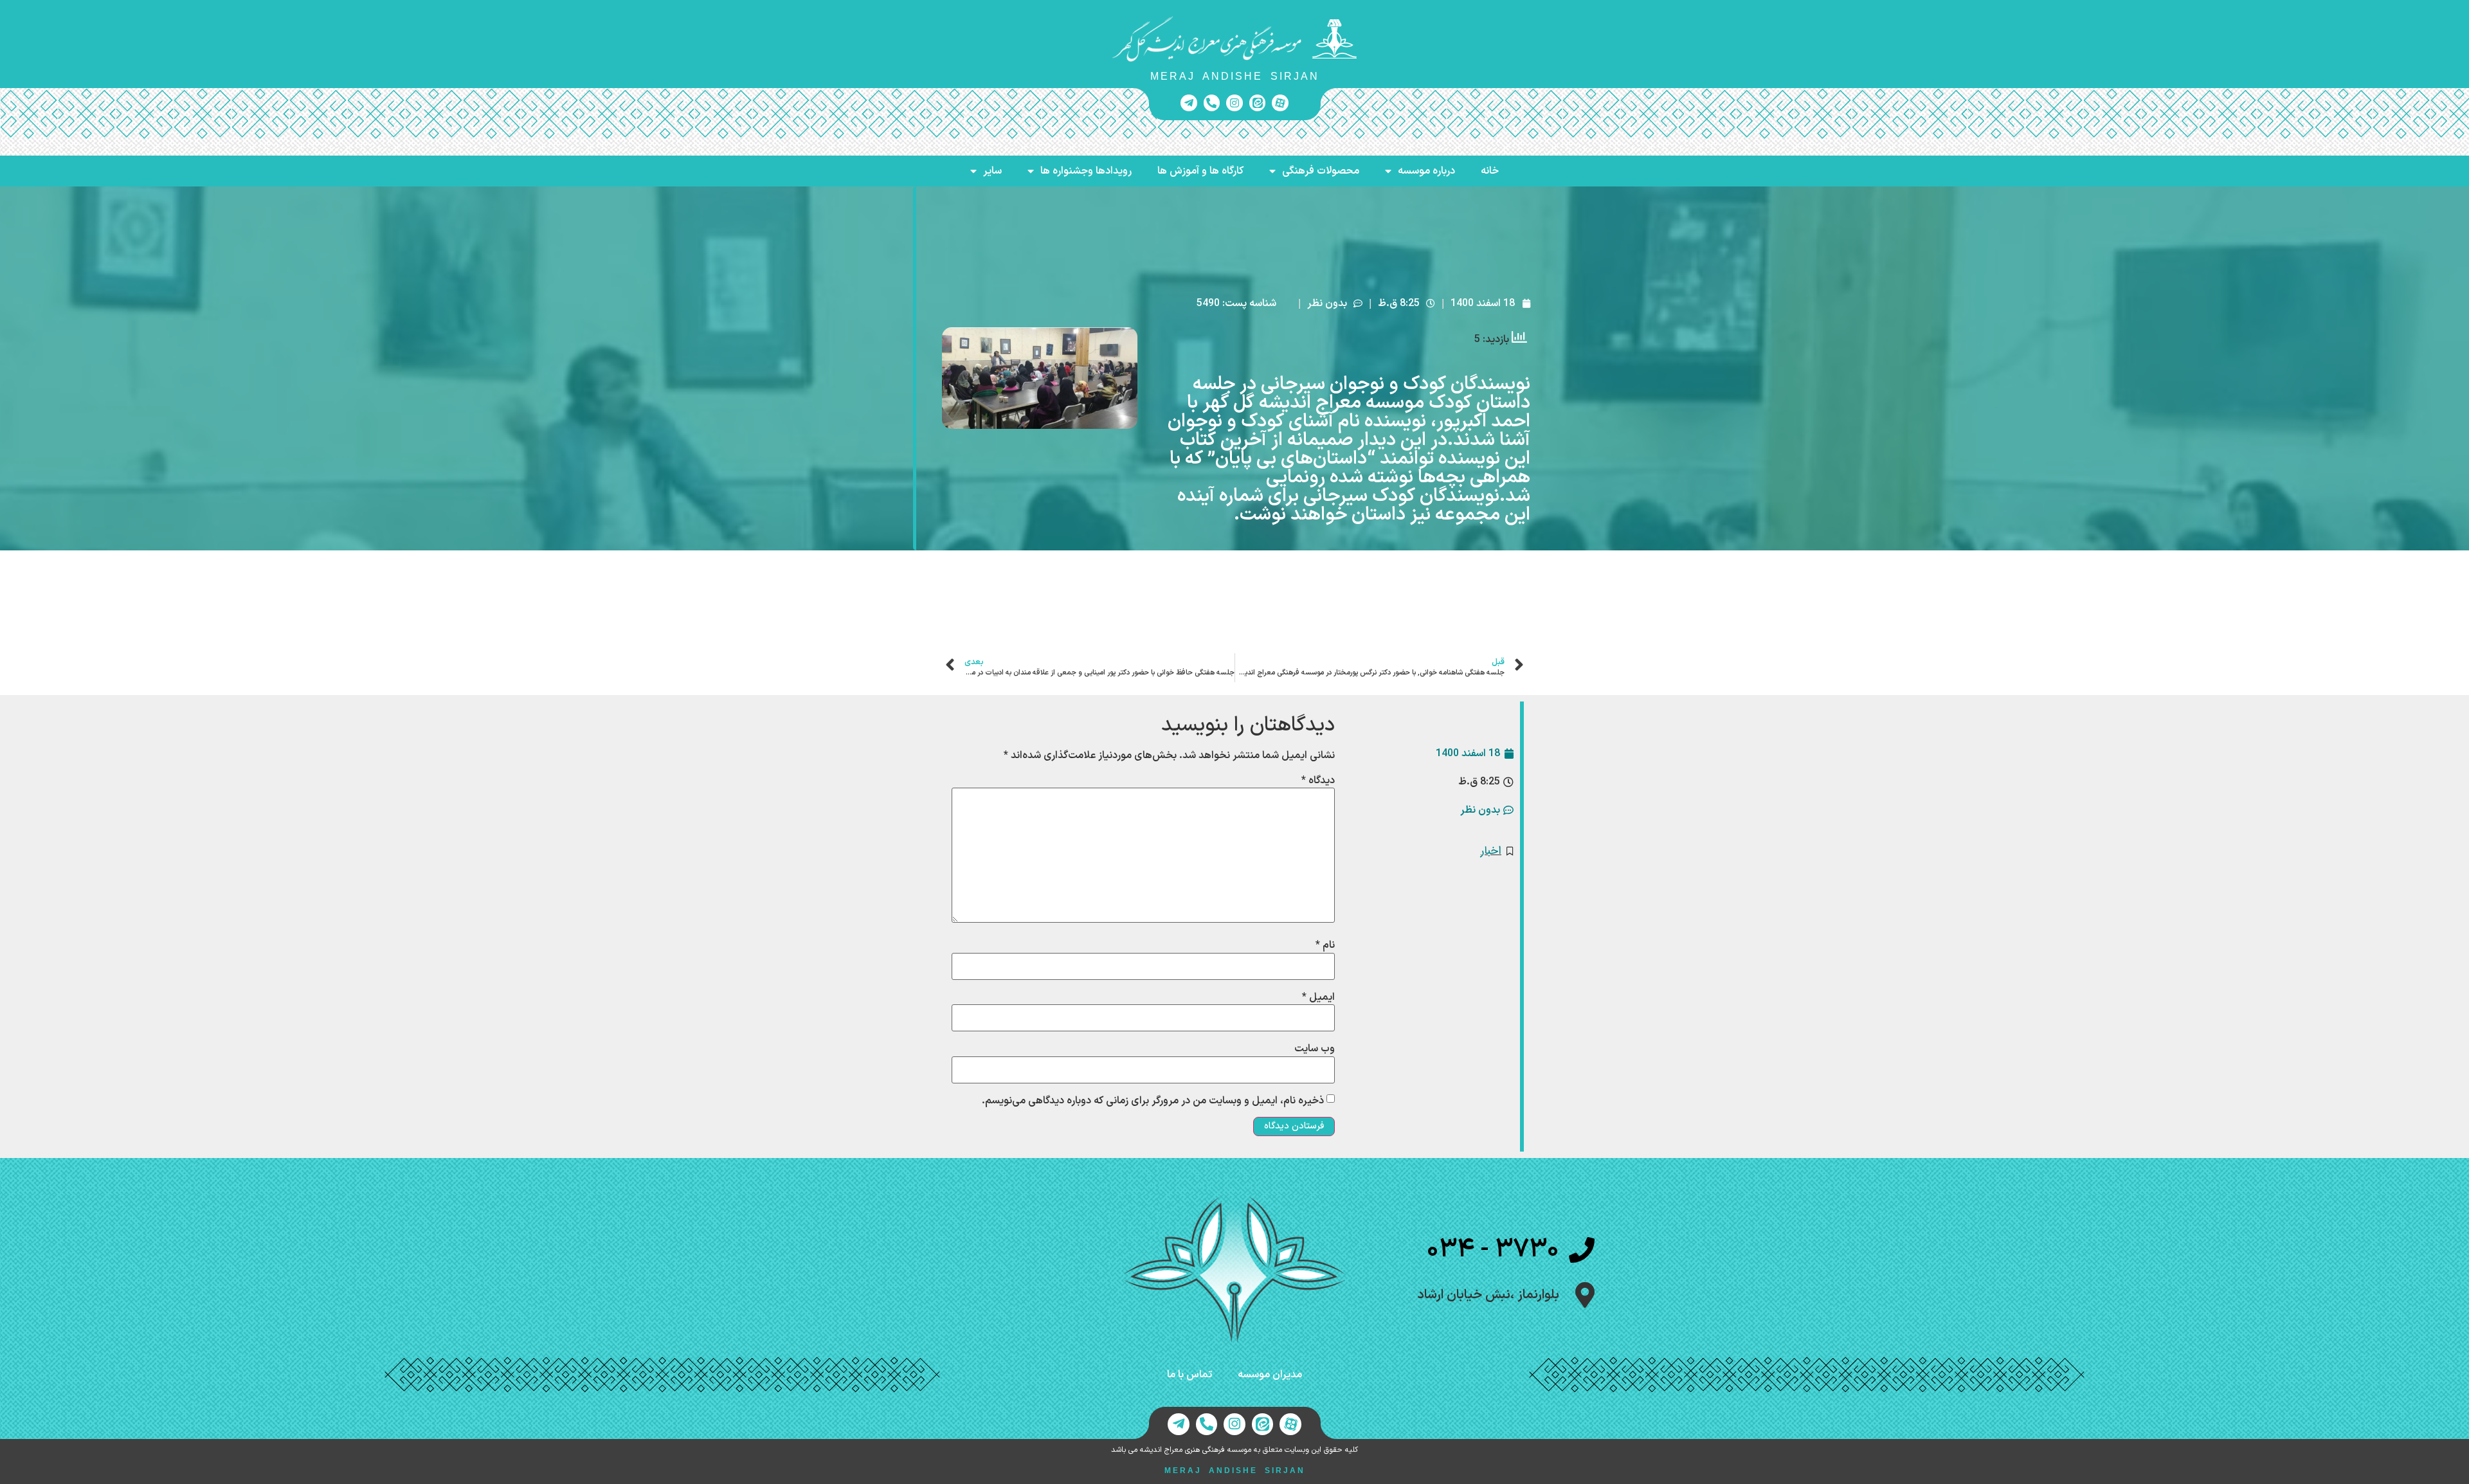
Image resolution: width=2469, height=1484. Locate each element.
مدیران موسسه (1270, 1375)
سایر (992, 171)
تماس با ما (1189, 1375)
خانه (1490, 171)
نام (1325, 945)
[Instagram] (1234, 103)
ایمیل (1318, 997)
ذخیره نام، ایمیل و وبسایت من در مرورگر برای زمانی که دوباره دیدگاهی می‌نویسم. (1153, 1101)
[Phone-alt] (1212, 103)
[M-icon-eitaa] (1258, 103)
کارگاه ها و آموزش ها (1200, 171)
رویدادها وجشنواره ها (1086, 171)
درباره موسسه (1426, 171)
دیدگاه (1318, 781)
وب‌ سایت (1315, 1049)
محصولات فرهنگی (1321, 171)
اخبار (1491, 851)
